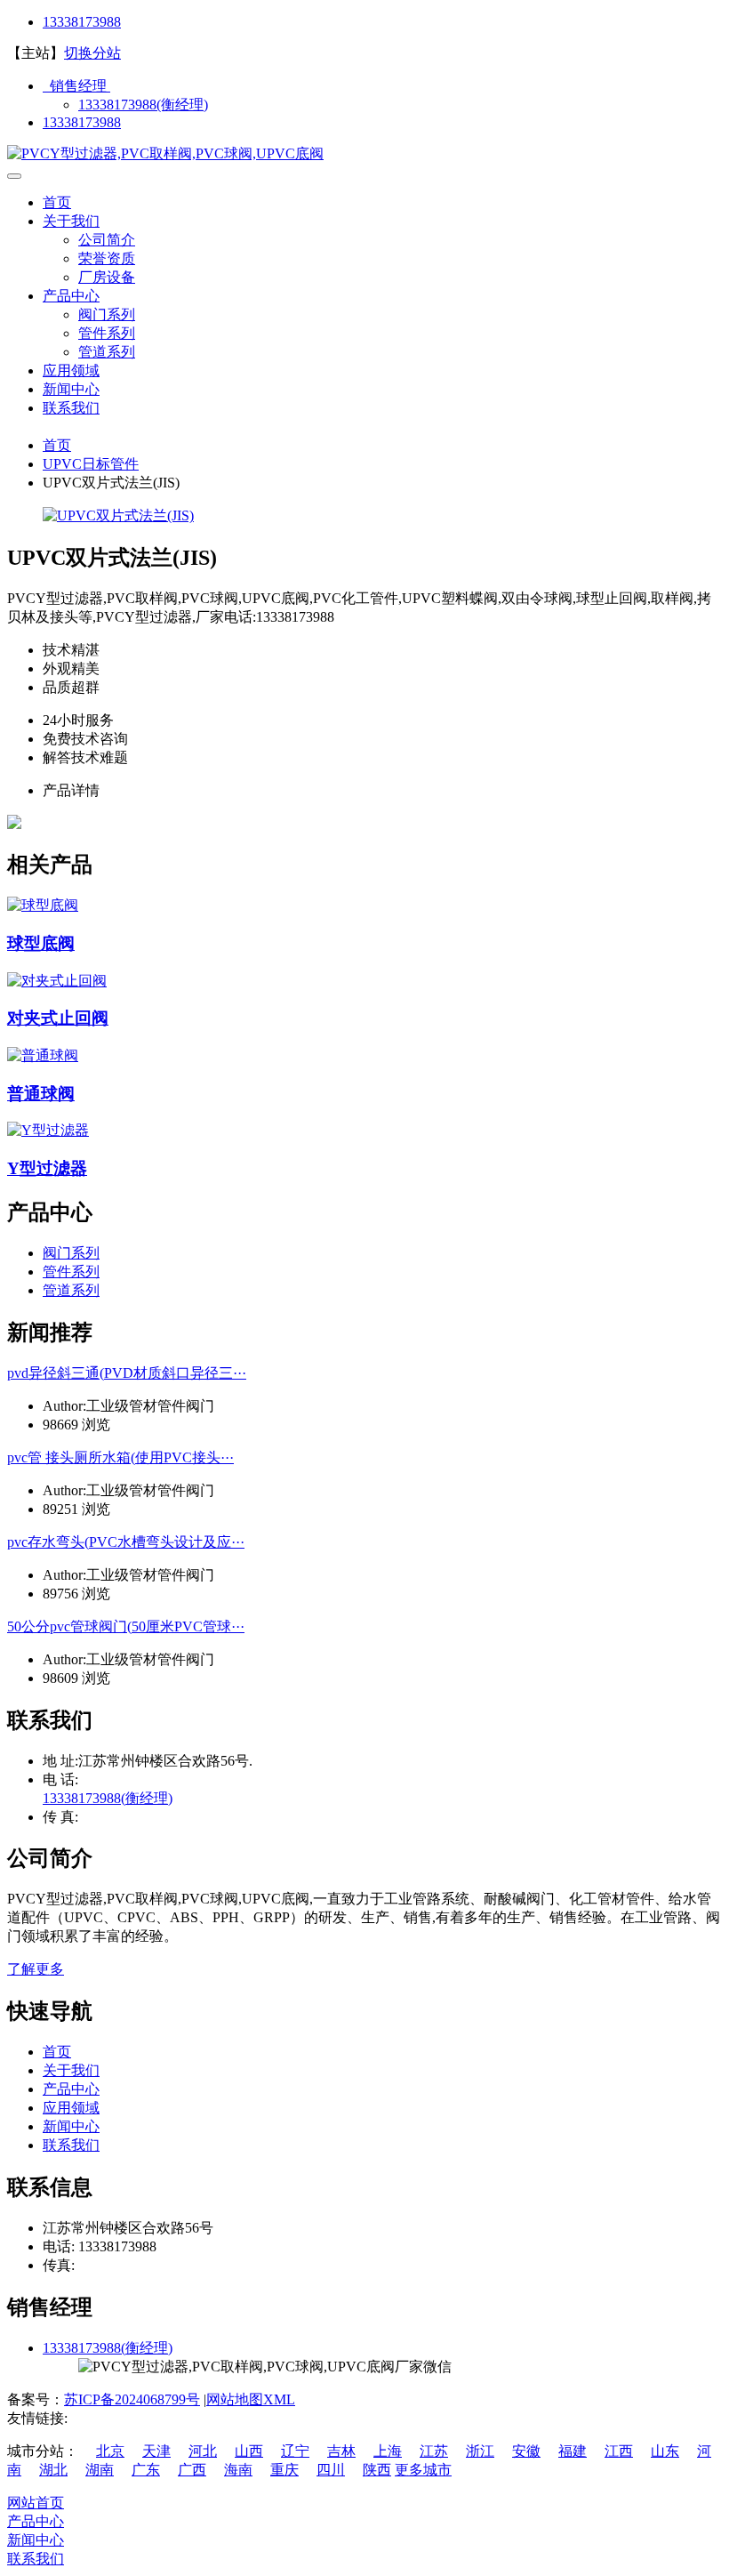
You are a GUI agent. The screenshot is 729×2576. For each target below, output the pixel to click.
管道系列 (107, 352)
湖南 (100, 2470)
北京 (110, 2451)
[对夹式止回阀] (57, 981)
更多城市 (423, 2470)
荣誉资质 (107, 258)
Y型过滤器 (47, 1168)
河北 (203, 2451)
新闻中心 (71, 389)
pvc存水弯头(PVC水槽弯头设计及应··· (126, 1542)
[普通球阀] (43, 1055)
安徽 (526, 2451)
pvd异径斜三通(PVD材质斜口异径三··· (127, 1373)
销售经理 (76, 86)
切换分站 (92, 53)
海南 (238, 2470)
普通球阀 (41, 1094)
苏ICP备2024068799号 (132, 2399)
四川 (331, 2470)
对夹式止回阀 (58, 1018)
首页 (57, 202)
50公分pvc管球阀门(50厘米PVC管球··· (126, 1626)
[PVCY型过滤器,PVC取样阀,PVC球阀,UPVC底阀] (165, 153)
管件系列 (107, 333)
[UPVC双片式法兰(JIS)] (118, 515)
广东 (146, 2470)
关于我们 (71, 221)
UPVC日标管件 (91, 464)
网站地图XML (251, 2399)
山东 (665, 2451)
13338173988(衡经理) (143, 105)
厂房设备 (107, 277)
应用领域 (71, 370)
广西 (192, 2470)
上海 (388, 2451)
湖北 (53, 2470)
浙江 (480, 2451)
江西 (619, 2451)
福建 (573, 2451)
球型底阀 (41, 943)
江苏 (434, 2451)
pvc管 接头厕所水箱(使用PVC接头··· (120, 1457)
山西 (249, 2451)
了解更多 (36, 1969)
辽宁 (295, 2451)
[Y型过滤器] (48, 1130)
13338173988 (82, 22)
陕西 (377, 2470)
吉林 (341, 2451)
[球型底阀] (43, 905)
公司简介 (107, 240)
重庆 (284, 2470)
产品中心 (71, 296)
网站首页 (36, 2503)
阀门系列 (107, 314)
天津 (156, 2451)
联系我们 (71, 408)
